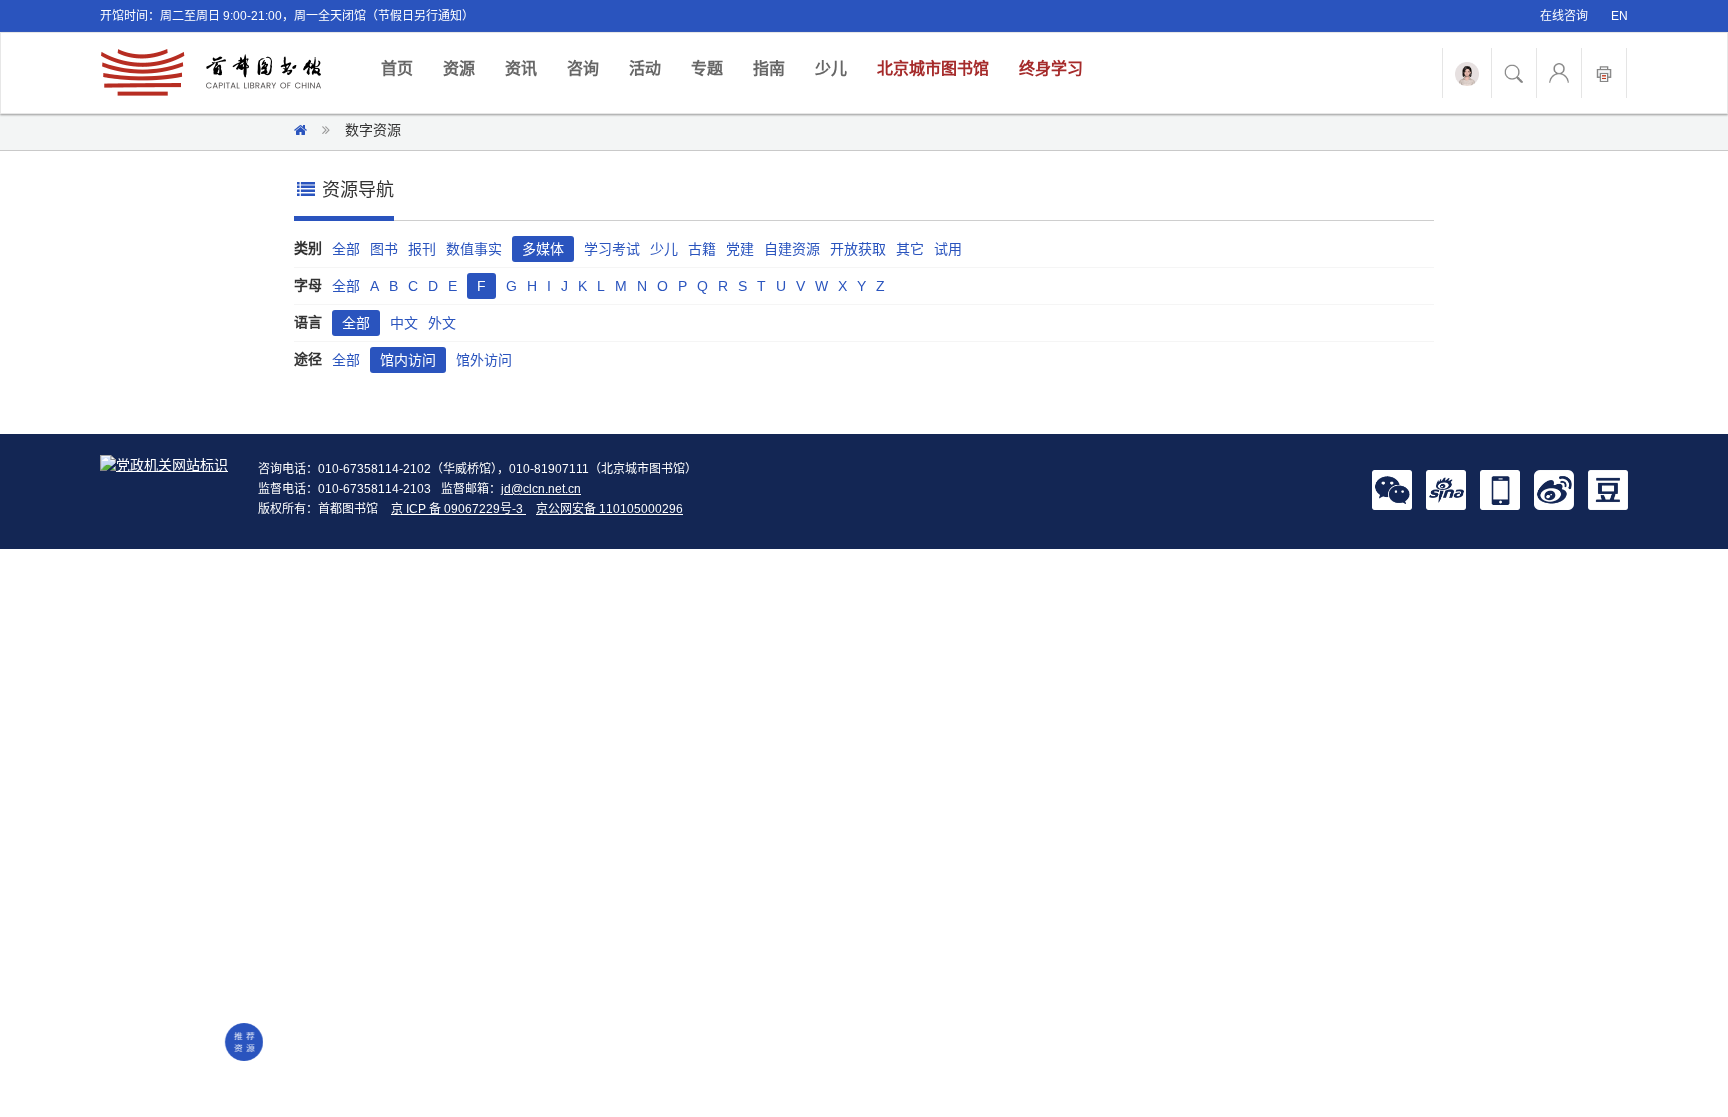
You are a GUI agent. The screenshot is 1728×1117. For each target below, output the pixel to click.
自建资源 (792, 249)
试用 (948, 249)
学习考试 (612, 249)
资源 (459, 68)
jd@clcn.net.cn (541, 489)
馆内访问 (408, 360)
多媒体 (543, 249)
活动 (645, 68)
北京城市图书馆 (933, 68)
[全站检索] (1514, 73)
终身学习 (1051, 68)
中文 (404, 323)
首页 (404, 68)
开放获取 (858, 249)
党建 (740, 249)
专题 (707, 68)
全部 (346, 249)
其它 (910, 249)
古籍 (702, 249)
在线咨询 (1564, 16)
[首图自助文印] (1604, 73)
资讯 (521, 68)
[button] (1392, 489)
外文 (442, 323)
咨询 (583, 68)
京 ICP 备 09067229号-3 (458, 509)
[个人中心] (1559, 73)
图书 (384, 249)
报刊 (422, 249)
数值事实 (474, 249)
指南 (769, 68)
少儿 (831, 68)
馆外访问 (484, 360)
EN (1619, 16)
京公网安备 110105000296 (609, 509)
